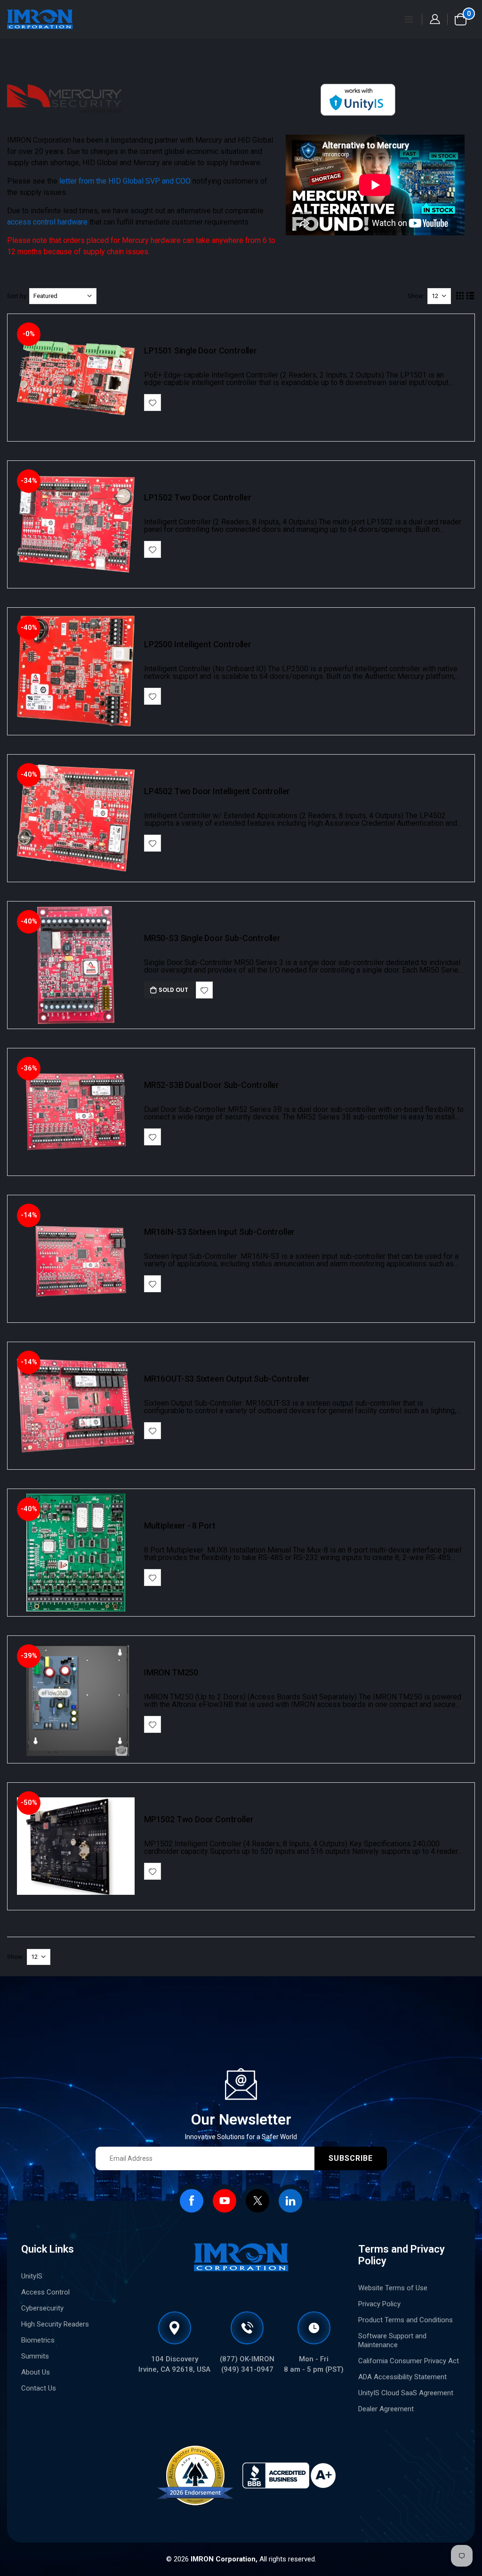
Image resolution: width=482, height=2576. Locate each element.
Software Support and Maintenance (392, 2340)
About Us (36, 2372)
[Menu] (409, 19)
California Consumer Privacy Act (409, 2361)
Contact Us (39, 2388)
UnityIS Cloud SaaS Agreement (406, 2393)
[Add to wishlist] (153, 402)
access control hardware (47, 222)
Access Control (45, 2292)
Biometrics (38, 2340)
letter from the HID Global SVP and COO (125, 181)
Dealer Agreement (386, 2409)
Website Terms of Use (393, 2288)
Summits (35, 2356)
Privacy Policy (379, 2304)
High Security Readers (55, 2324)
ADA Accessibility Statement (402, 2377)
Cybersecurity (42, 2308)
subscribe (351, 2158)
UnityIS (32, 2276)
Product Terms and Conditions (406, 2320)
